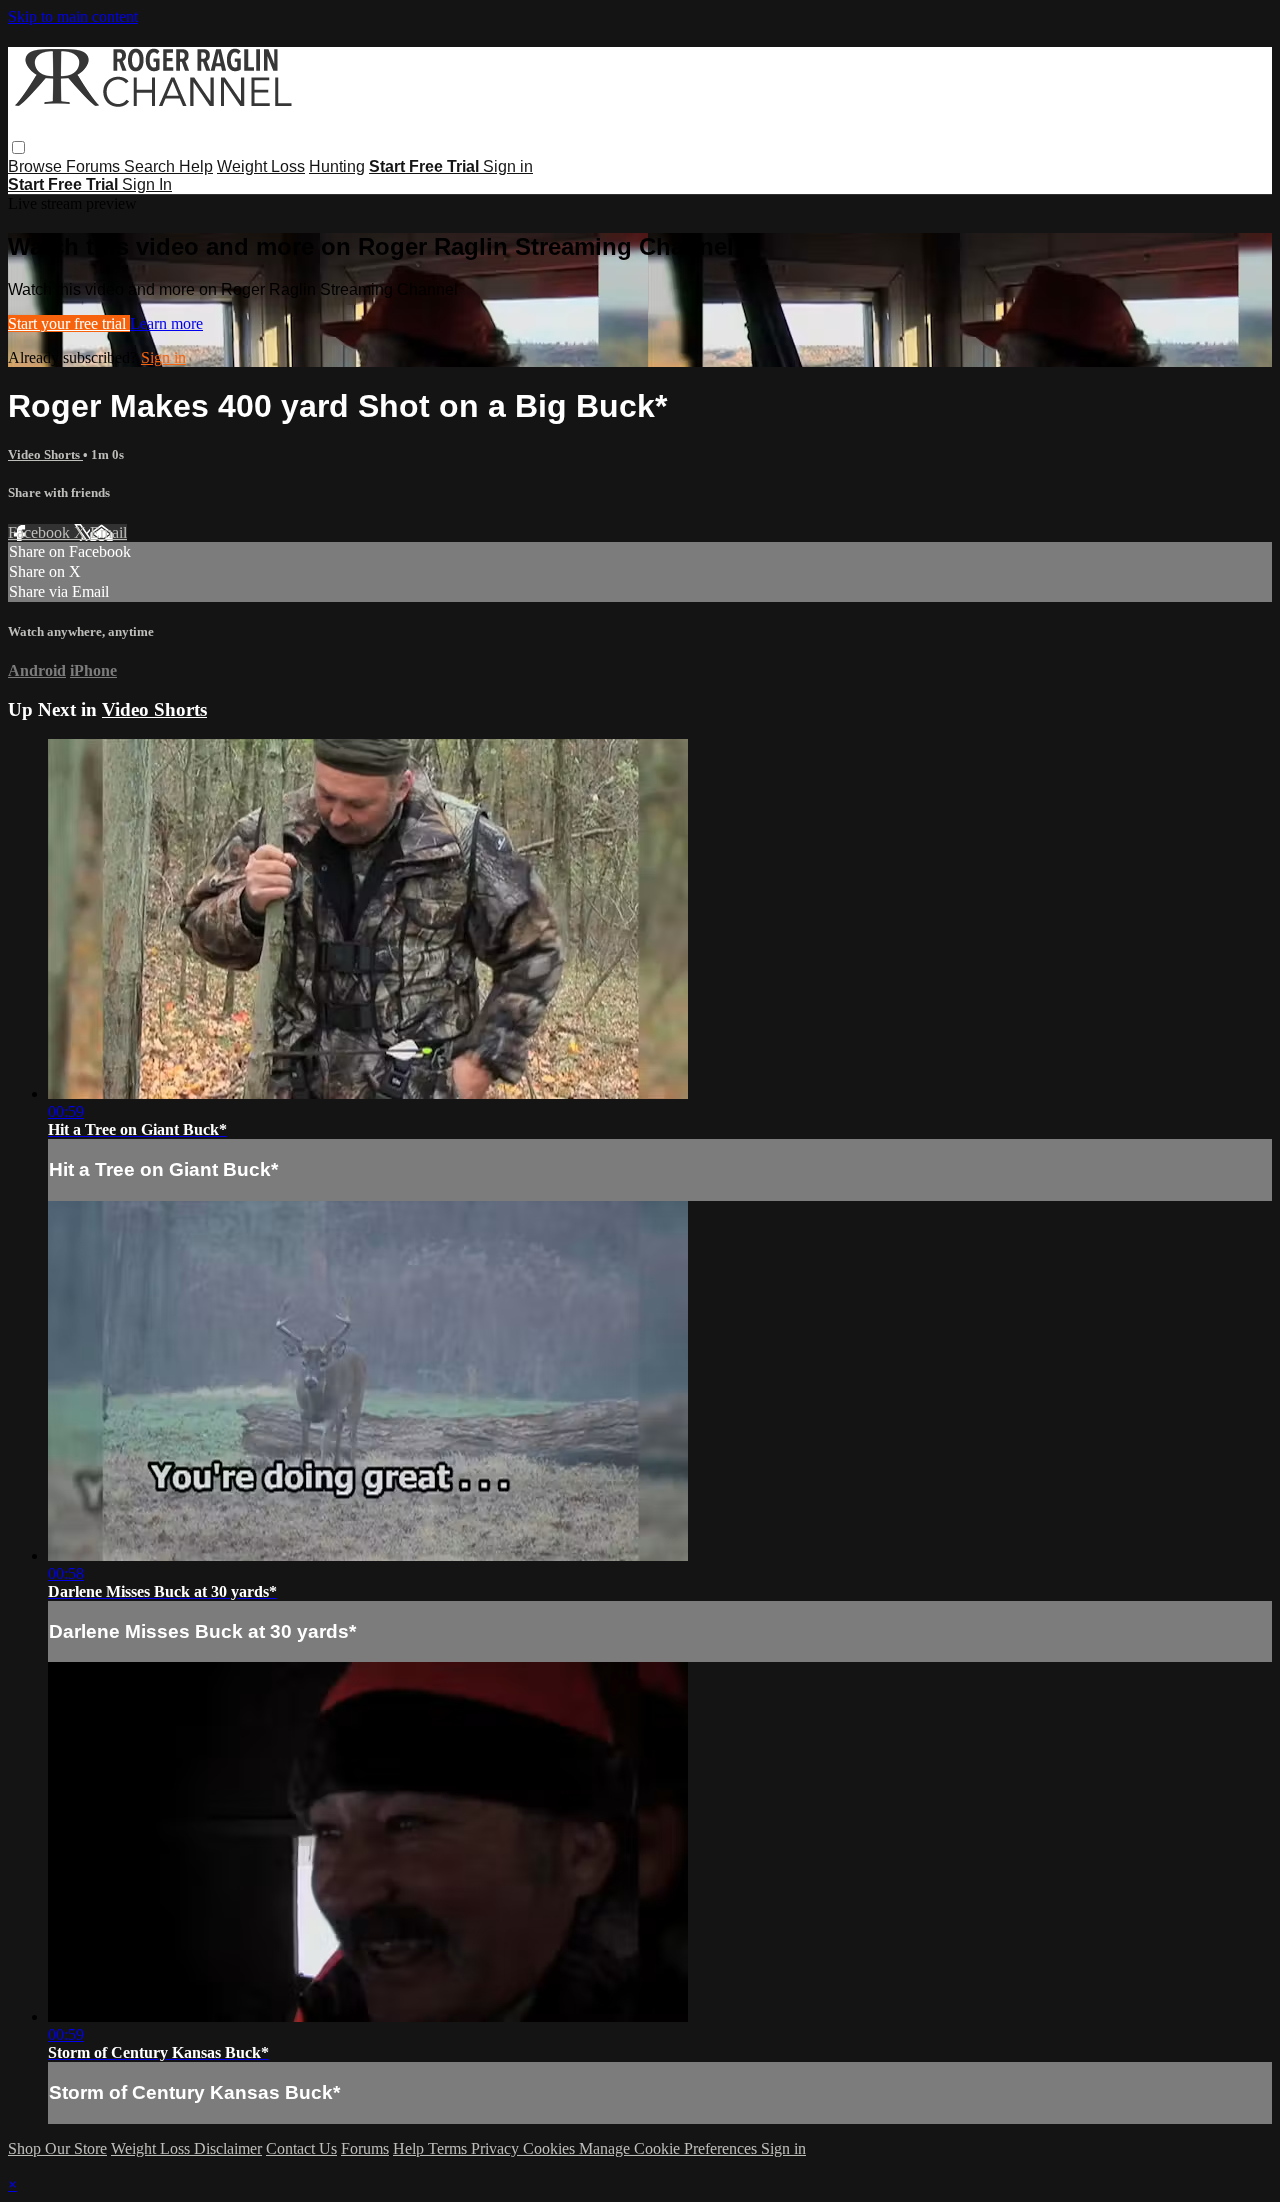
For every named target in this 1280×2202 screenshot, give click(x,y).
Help (196, 166)
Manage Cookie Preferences (670, 2148)
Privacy (497, 2148)
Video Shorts (45, 454)
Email (108, 532)
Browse (37, 166)
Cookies (551, 2148)
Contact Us (301, 2148)
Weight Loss (261, 166)
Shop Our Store (57, 2148)
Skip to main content (73, 16)
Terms (449, 2148)
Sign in (508, 166)
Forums (95, 166)
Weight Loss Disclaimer (186, 2148)
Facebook (41, 532)
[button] (18, 147)
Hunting (337, 166)
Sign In (147, 184)
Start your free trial (69, 323)
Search (151, 166)
